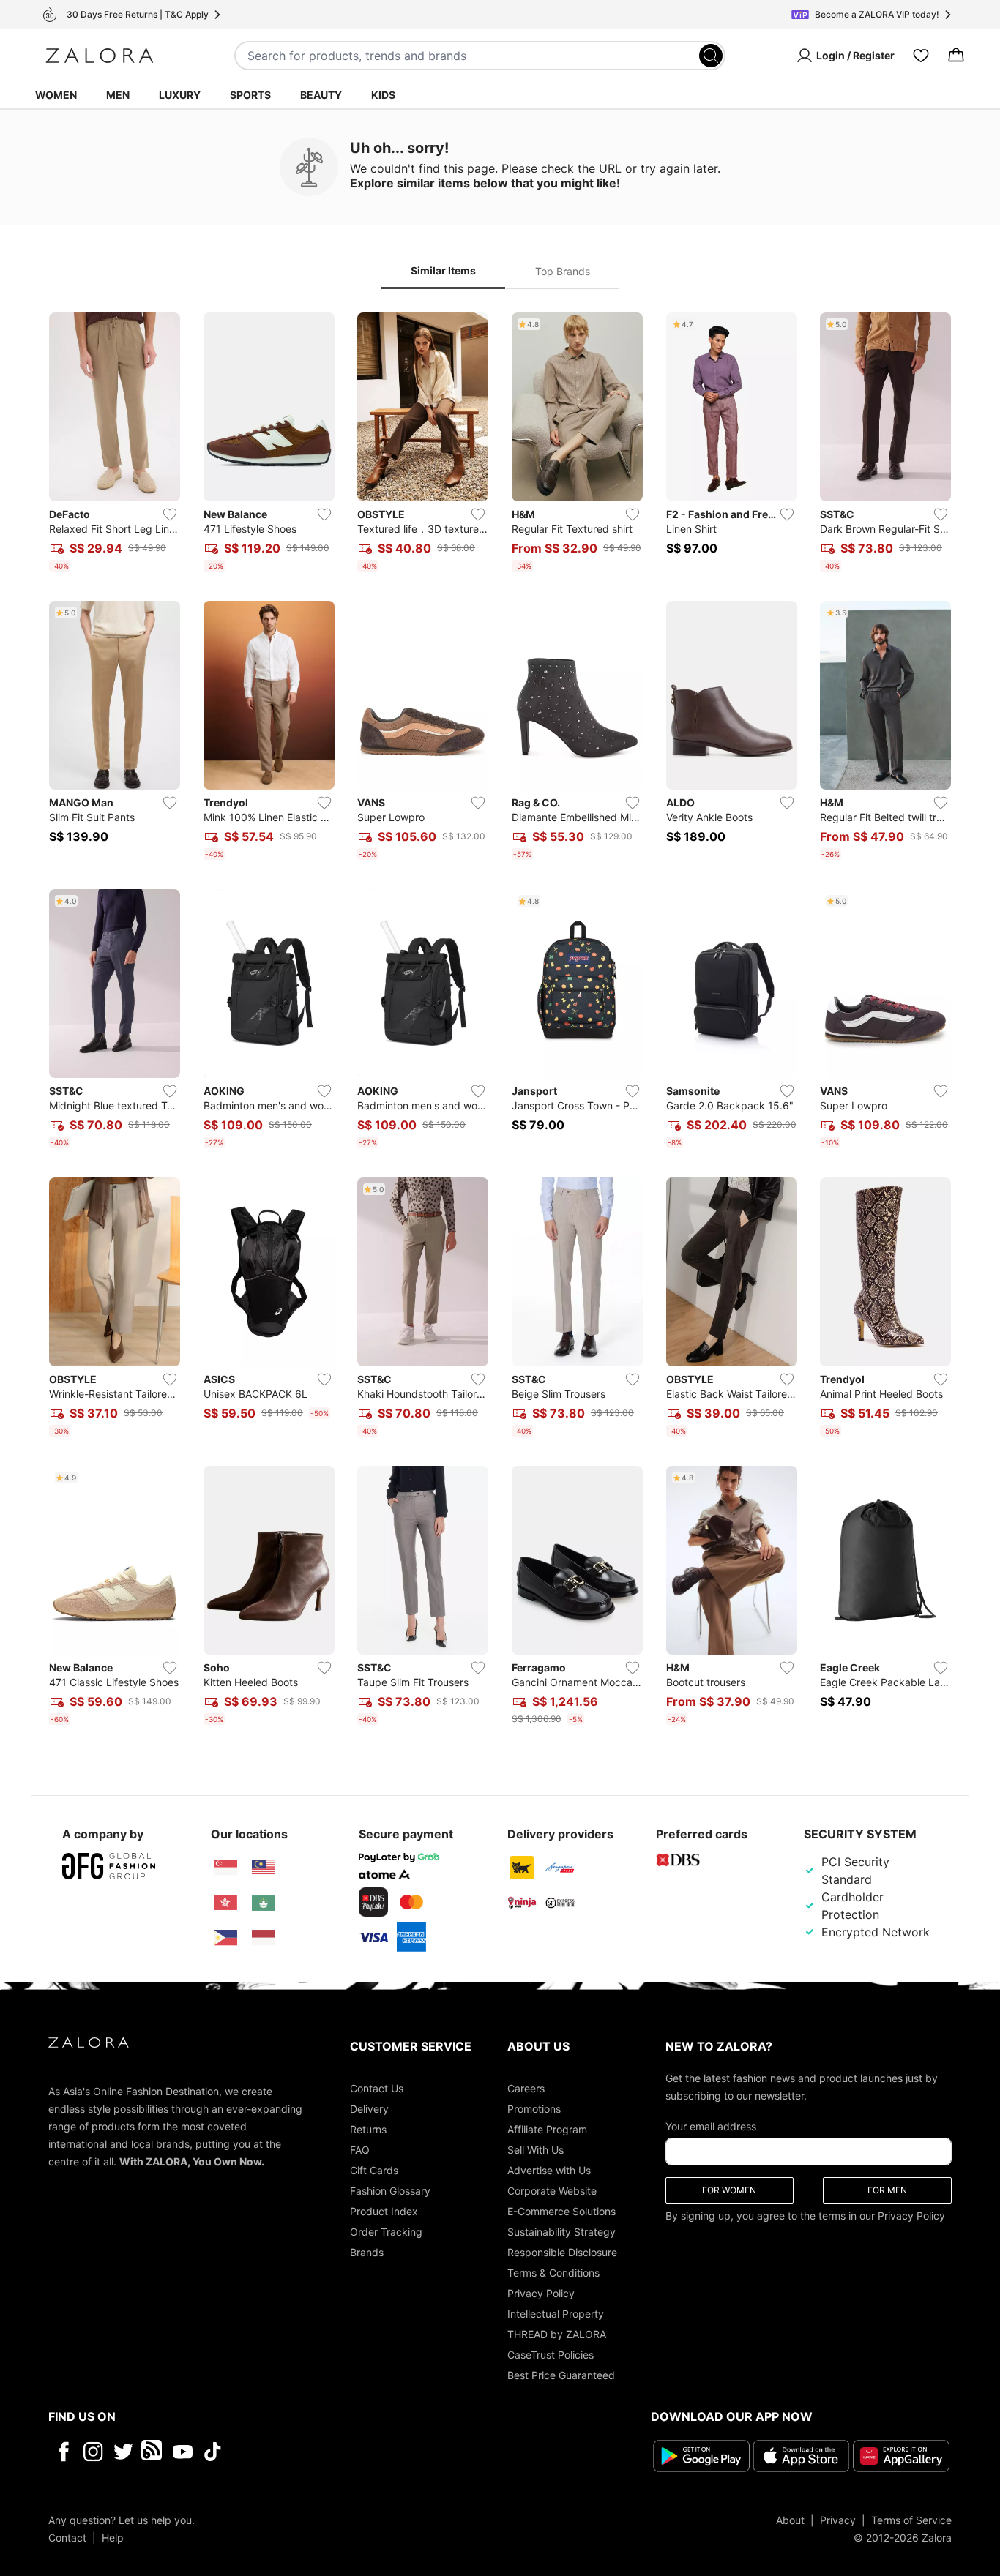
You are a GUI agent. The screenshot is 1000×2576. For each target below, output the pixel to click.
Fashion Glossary (390, 2191)
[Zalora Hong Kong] (225, 1903)
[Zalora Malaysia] (264, 1868)
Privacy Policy (541, 2293)
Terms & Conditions (553, 2273)
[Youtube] (183, 2452)
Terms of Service (911, 2520)
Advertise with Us (549, 2170)
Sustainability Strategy (561, 2232)
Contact (67, 2538)
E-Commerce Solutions (561, 2211)
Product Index (384, 2211)
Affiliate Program (547, 2129)
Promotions (534, 2109)
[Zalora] (100, 56)
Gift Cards (374, 2170)
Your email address (711, 2126)
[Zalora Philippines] (225, 1938)
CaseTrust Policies (551, 2355)
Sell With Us (536, 2150)
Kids (383, 95)
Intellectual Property (556, 2314)
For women (729, 2190)
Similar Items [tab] (443, 270)
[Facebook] (63, 2452)
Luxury (180, 95)
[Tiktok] (307, 2452)
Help (113, 2538)
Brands (367, 2252)
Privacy (838, 2520)
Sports (250, 95)
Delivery (369, 2109)
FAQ (360, 2150)
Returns (368, 2129)
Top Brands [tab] (563, 271)
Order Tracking (386, 2232)
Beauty (321, 95)
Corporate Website (552, 2191)
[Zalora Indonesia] (264, 1938)
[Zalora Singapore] (225, 1868)
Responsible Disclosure (562, 2252)
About (790, 2520)
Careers (526, 2088)
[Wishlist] (921, 56)
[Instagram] (93, 2452)
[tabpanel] (500, 1022)
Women (56, 95)
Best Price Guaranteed (561, 2375)
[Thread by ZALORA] (153, 2452)
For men (887, 2190)
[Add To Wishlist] (170, 514)
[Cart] (956, 56)
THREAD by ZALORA (557, 2334)
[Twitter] (123, 2452)
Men (118, 95)
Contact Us (377, 2088)
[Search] (711, 56)
